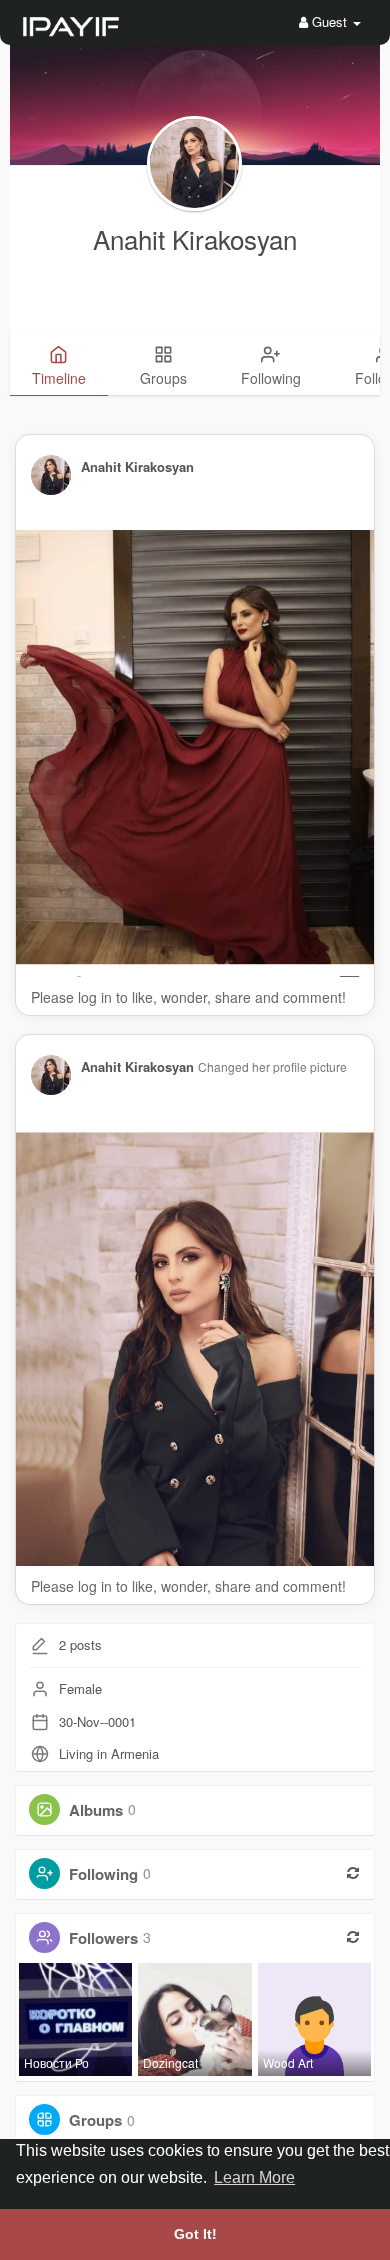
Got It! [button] (195, 2234)
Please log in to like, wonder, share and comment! (188, 997)
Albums (96, 1809)
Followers (103, 1937)
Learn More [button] (254, 2177)
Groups (95, 2120)
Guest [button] (329, 21)
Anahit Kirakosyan (195, 238)
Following (103, 1873)
